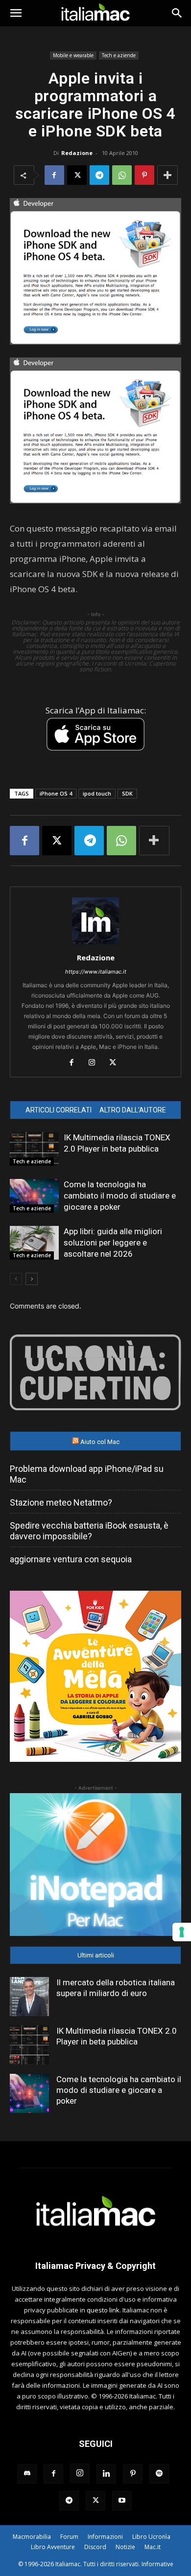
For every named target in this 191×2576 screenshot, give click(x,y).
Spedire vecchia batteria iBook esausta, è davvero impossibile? (89, 1531)
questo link (103, 2310)
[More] (167, 175)
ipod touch (97, 793)
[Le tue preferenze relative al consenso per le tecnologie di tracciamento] (182, 1932)
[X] (77, 175)
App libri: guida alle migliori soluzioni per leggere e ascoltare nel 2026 (113, 1243)
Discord (95, 2547)
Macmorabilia (32, 2537)
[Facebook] (54, 175)
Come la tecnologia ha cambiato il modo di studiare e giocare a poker (120, 1196)
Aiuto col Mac (100, 1442)
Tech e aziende (119, 55)
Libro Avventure (53, 2547)
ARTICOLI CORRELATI (59, 1110)
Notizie (125, 2547)
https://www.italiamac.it (96, 972)
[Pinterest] (144, 175)
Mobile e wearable (73, 55)
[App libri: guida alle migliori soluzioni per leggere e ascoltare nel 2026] (34, 1243)
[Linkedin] (106, 2474)
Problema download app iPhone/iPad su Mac (87, 1474)
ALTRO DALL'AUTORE (133, 1110)
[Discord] (27, 2474)
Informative (157, 2564)
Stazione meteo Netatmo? (61, 1502)
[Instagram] (96, 1063)
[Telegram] (99, 175)
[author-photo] (95, 944)
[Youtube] (122, 2501)
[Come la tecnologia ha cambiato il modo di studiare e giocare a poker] (34, 1196)
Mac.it (153, 2547)
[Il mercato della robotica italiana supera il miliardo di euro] (29, 1997)
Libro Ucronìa (151, 2537)
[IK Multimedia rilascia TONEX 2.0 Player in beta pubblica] (34, 1149)
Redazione (77, 153)
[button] (16, 13)
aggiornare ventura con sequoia (71, 1559)
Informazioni (105, 2537)
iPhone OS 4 (56, 793)
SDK (127, 793)
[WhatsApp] (122, 175)
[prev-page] (16, 1279)
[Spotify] (159, 2474)
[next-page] (32, 1279)
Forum (69, 2537)
